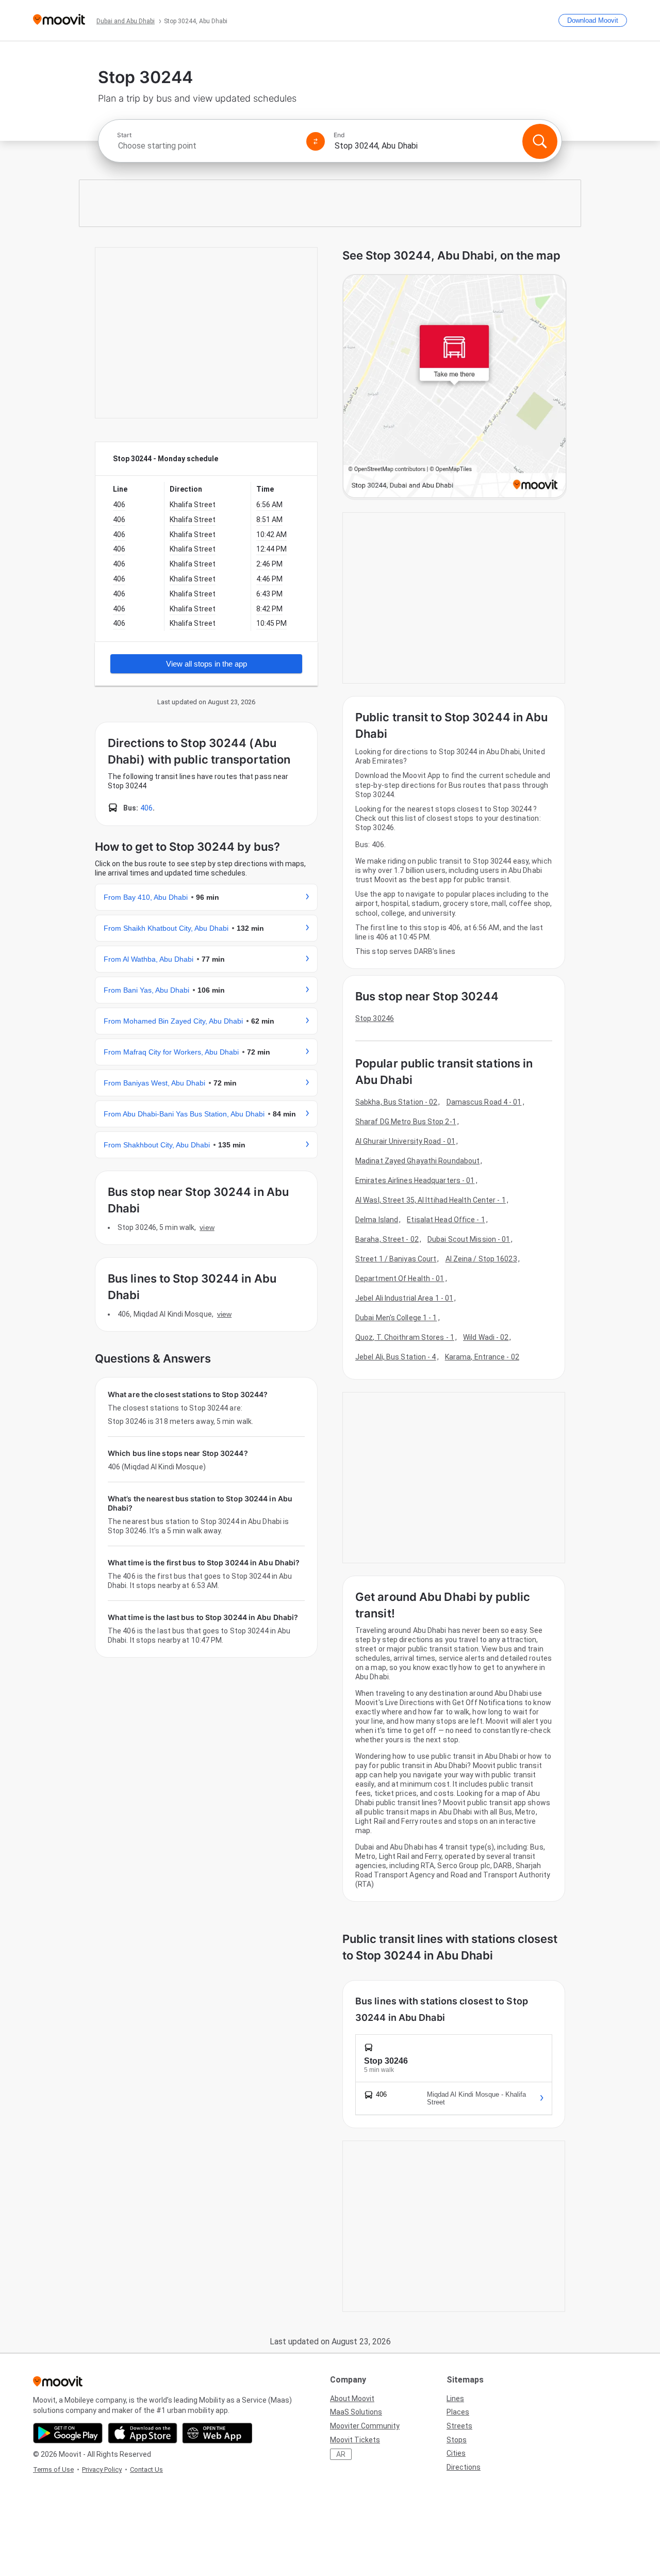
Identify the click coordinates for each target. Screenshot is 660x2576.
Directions (464, 2467)
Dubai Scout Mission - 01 (469, 1239)
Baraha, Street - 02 (387, 1239)
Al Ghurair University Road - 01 (405, 1141)
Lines (455, 2399)
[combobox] (207, 146)
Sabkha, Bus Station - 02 (396, 1102)
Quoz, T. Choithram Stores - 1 (405, 1337)
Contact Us (146, 2469)
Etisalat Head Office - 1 (446, 1220)
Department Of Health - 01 (400, 1278)
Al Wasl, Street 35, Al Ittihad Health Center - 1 (431, 1200)
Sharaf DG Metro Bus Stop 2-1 (406, 1122)
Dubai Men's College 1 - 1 (396, 1318)
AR (341, 2454)
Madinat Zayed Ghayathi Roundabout (417, 1161)
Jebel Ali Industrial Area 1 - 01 (404, 1298)
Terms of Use (53, 2469)
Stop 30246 (375, 1018)
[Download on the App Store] (143, 2433)
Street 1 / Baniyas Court (396, 1259)
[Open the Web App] (217, 2433)
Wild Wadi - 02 (486, 1337)
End (339, 135)
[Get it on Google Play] (68, 2433)
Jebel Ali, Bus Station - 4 (396, 1357)
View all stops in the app (207, 664)
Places (458, 2412)
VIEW (207, 1227)
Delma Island (377, 1220)
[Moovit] (59, 20)
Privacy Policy (102, 2469)
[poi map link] (455, 387)
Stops (457, 2440)
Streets (459, 2426)
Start (124, 135)
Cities (456, 2453)
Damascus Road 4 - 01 (484, 1102)
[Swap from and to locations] (316, 141)
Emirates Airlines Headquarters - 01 (415, 1180)
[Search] (540, 141)
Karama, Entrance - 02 (482, 1357)
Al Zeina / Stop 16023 (481, 1259)
